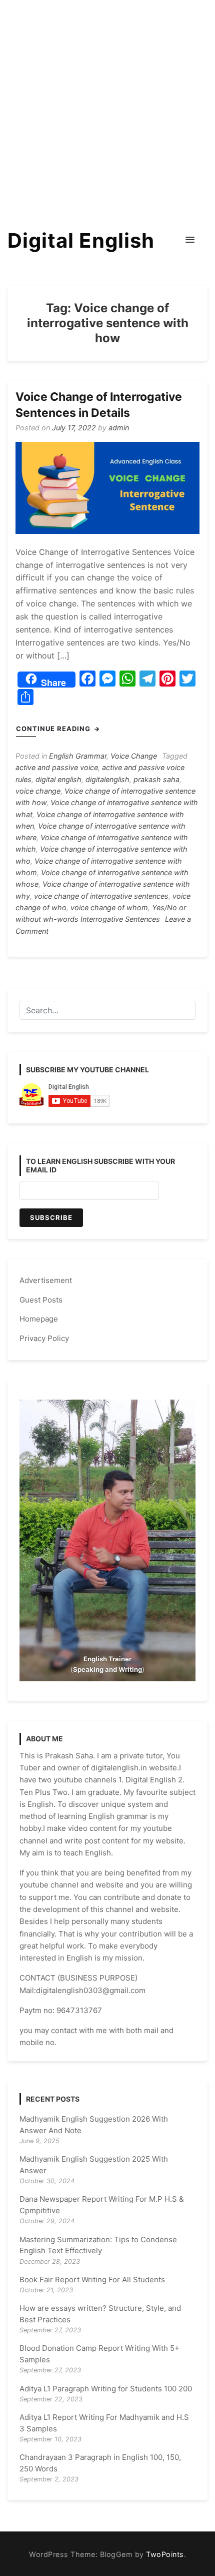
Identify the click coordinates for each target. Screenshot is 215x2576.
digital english (58, 779)
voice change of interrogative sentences (101, 896)
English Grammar (78, 756)
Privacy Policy (44, 1338)
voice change (38, 791)
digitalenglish (107, 779)
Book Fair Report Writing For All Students (92, 2280)
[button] (190, 240)
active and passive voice (57, 767)
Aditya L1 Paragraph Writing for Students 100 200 (106, 2389)
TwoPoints (165, 2554)
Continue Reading (54, 729)
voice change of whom (109, 907)
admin (119, 428)
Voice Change (134, 756)
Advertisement (46, 1280)
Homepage (39, 1319)
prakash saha (156, 779)
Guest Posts (41, 1300)
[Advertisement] (107, 108)
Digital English (81, 240)
